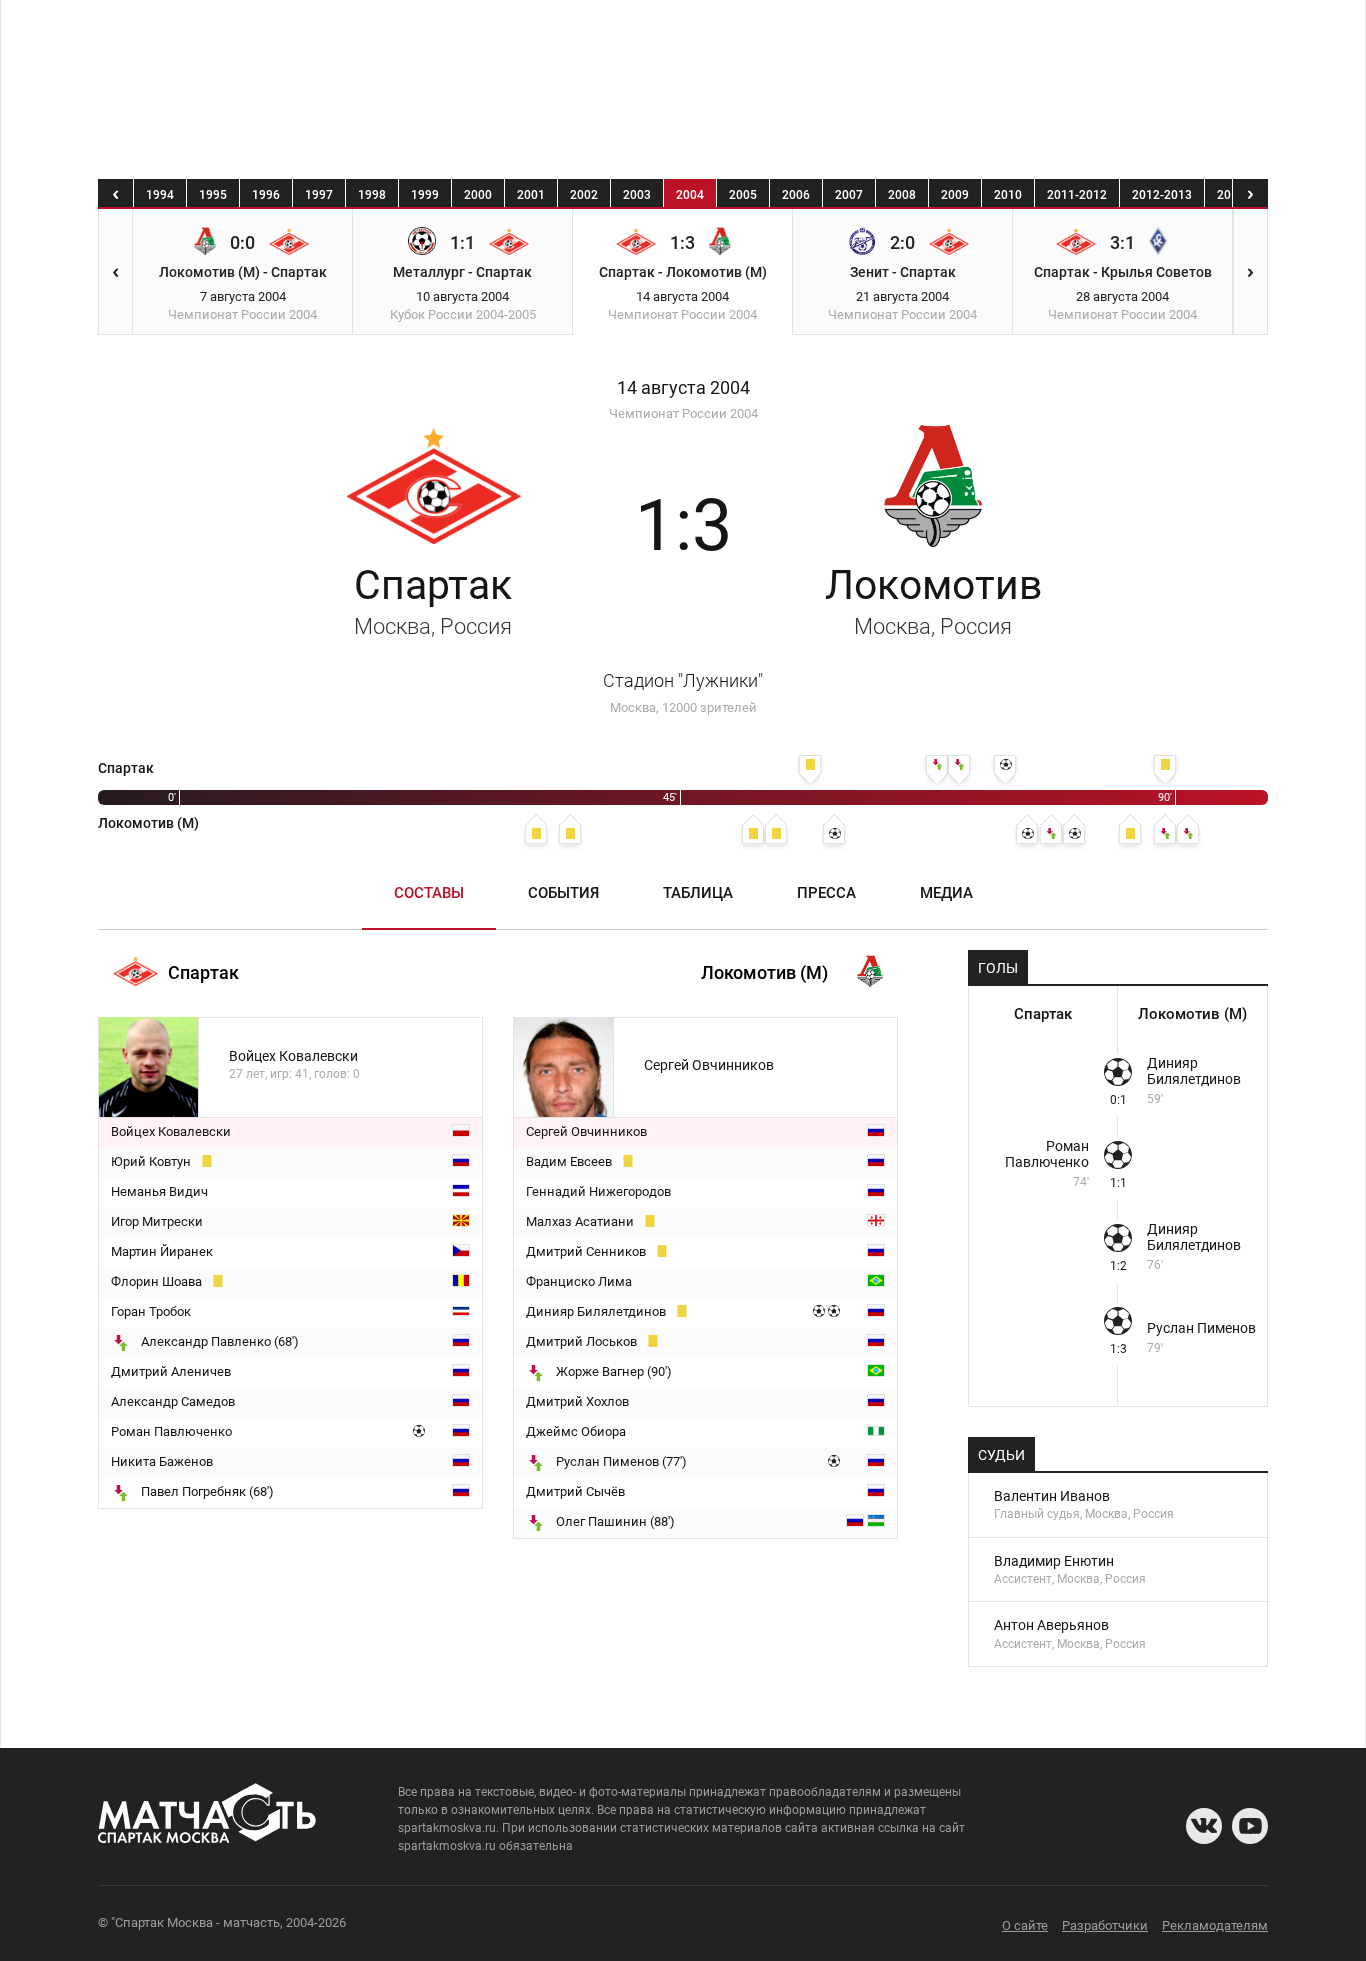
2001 (531, 195)
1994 (160, 195)
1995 (213, 195)
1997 (319, 195)
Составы (429, 893)
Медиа (946, 893)
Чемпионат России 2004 (683, 413)
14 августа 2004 (683, 388)
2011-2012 (1077, 195)
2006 (796, 195)
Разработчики (1105, 1925)
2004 (690, 195)
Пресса (826, 893)
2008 (902, 195)
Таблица (698, 893)
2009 (955, 195)
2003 (637, 195)
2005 (743, 195)
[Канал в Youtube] (1250, 1826)
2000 (478, 195)
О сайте (1025, 1925)
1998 (372, 195)
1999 (425, 195)
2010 (1008, 195)
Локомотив (933, 600)
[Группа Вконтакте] (1204, 1826)
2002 (584, 195)
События (563, 893)
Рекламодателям (1215, 1925)
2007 (849, 195)
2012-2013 (1162, 195)
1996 (266, 195)
